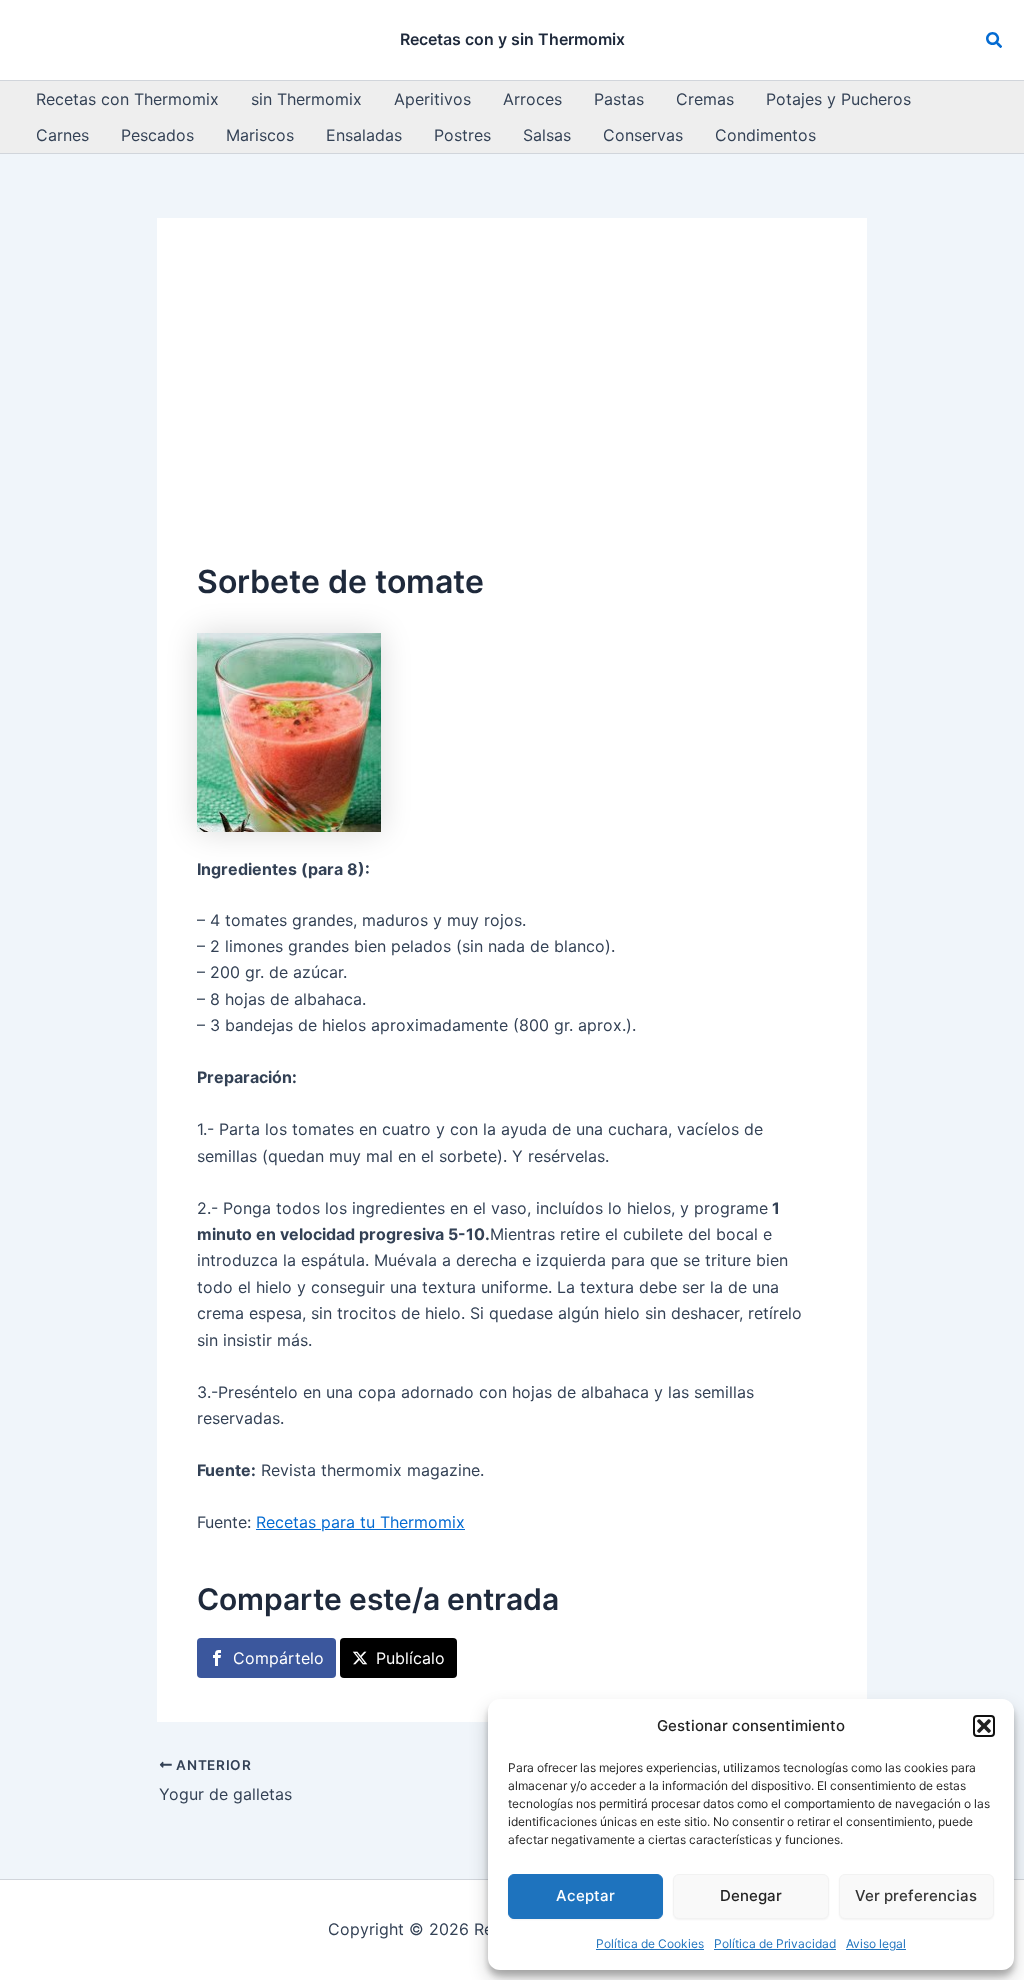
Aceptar (585, 1895)
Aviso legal (876, 1943)
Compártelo (278, 1658)
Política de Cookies (650, 1943)
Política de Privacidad (775, 1943)
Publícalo (410, 1658)
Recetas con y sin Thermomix (512, 39)
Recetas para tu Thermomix (360, 1522)
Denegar (751, 1895)
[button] (984, 1726)
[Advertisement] (512, 408)
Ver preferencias (916, 1895)
